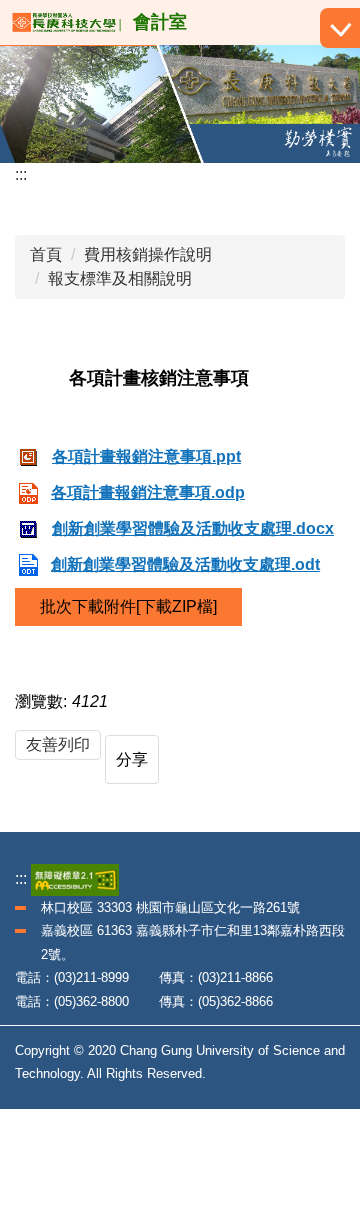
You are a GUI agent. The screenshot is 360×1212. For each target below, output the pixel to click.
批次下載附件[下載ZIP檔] (128, 606)
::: (21, 174)
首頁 (46, 254)
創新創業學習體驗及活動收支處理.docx (193, 528)
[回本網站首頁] (66, 22)
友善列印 (58, 744)
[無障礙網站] (75, 878)
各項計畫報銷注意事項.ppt (146, 456)
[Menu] (340, 28)
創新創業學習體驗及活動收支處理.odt (185, 564)
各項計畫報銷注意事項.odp (148, 492)
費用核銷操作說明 (148, 254)
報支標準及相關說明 (120, 278)
